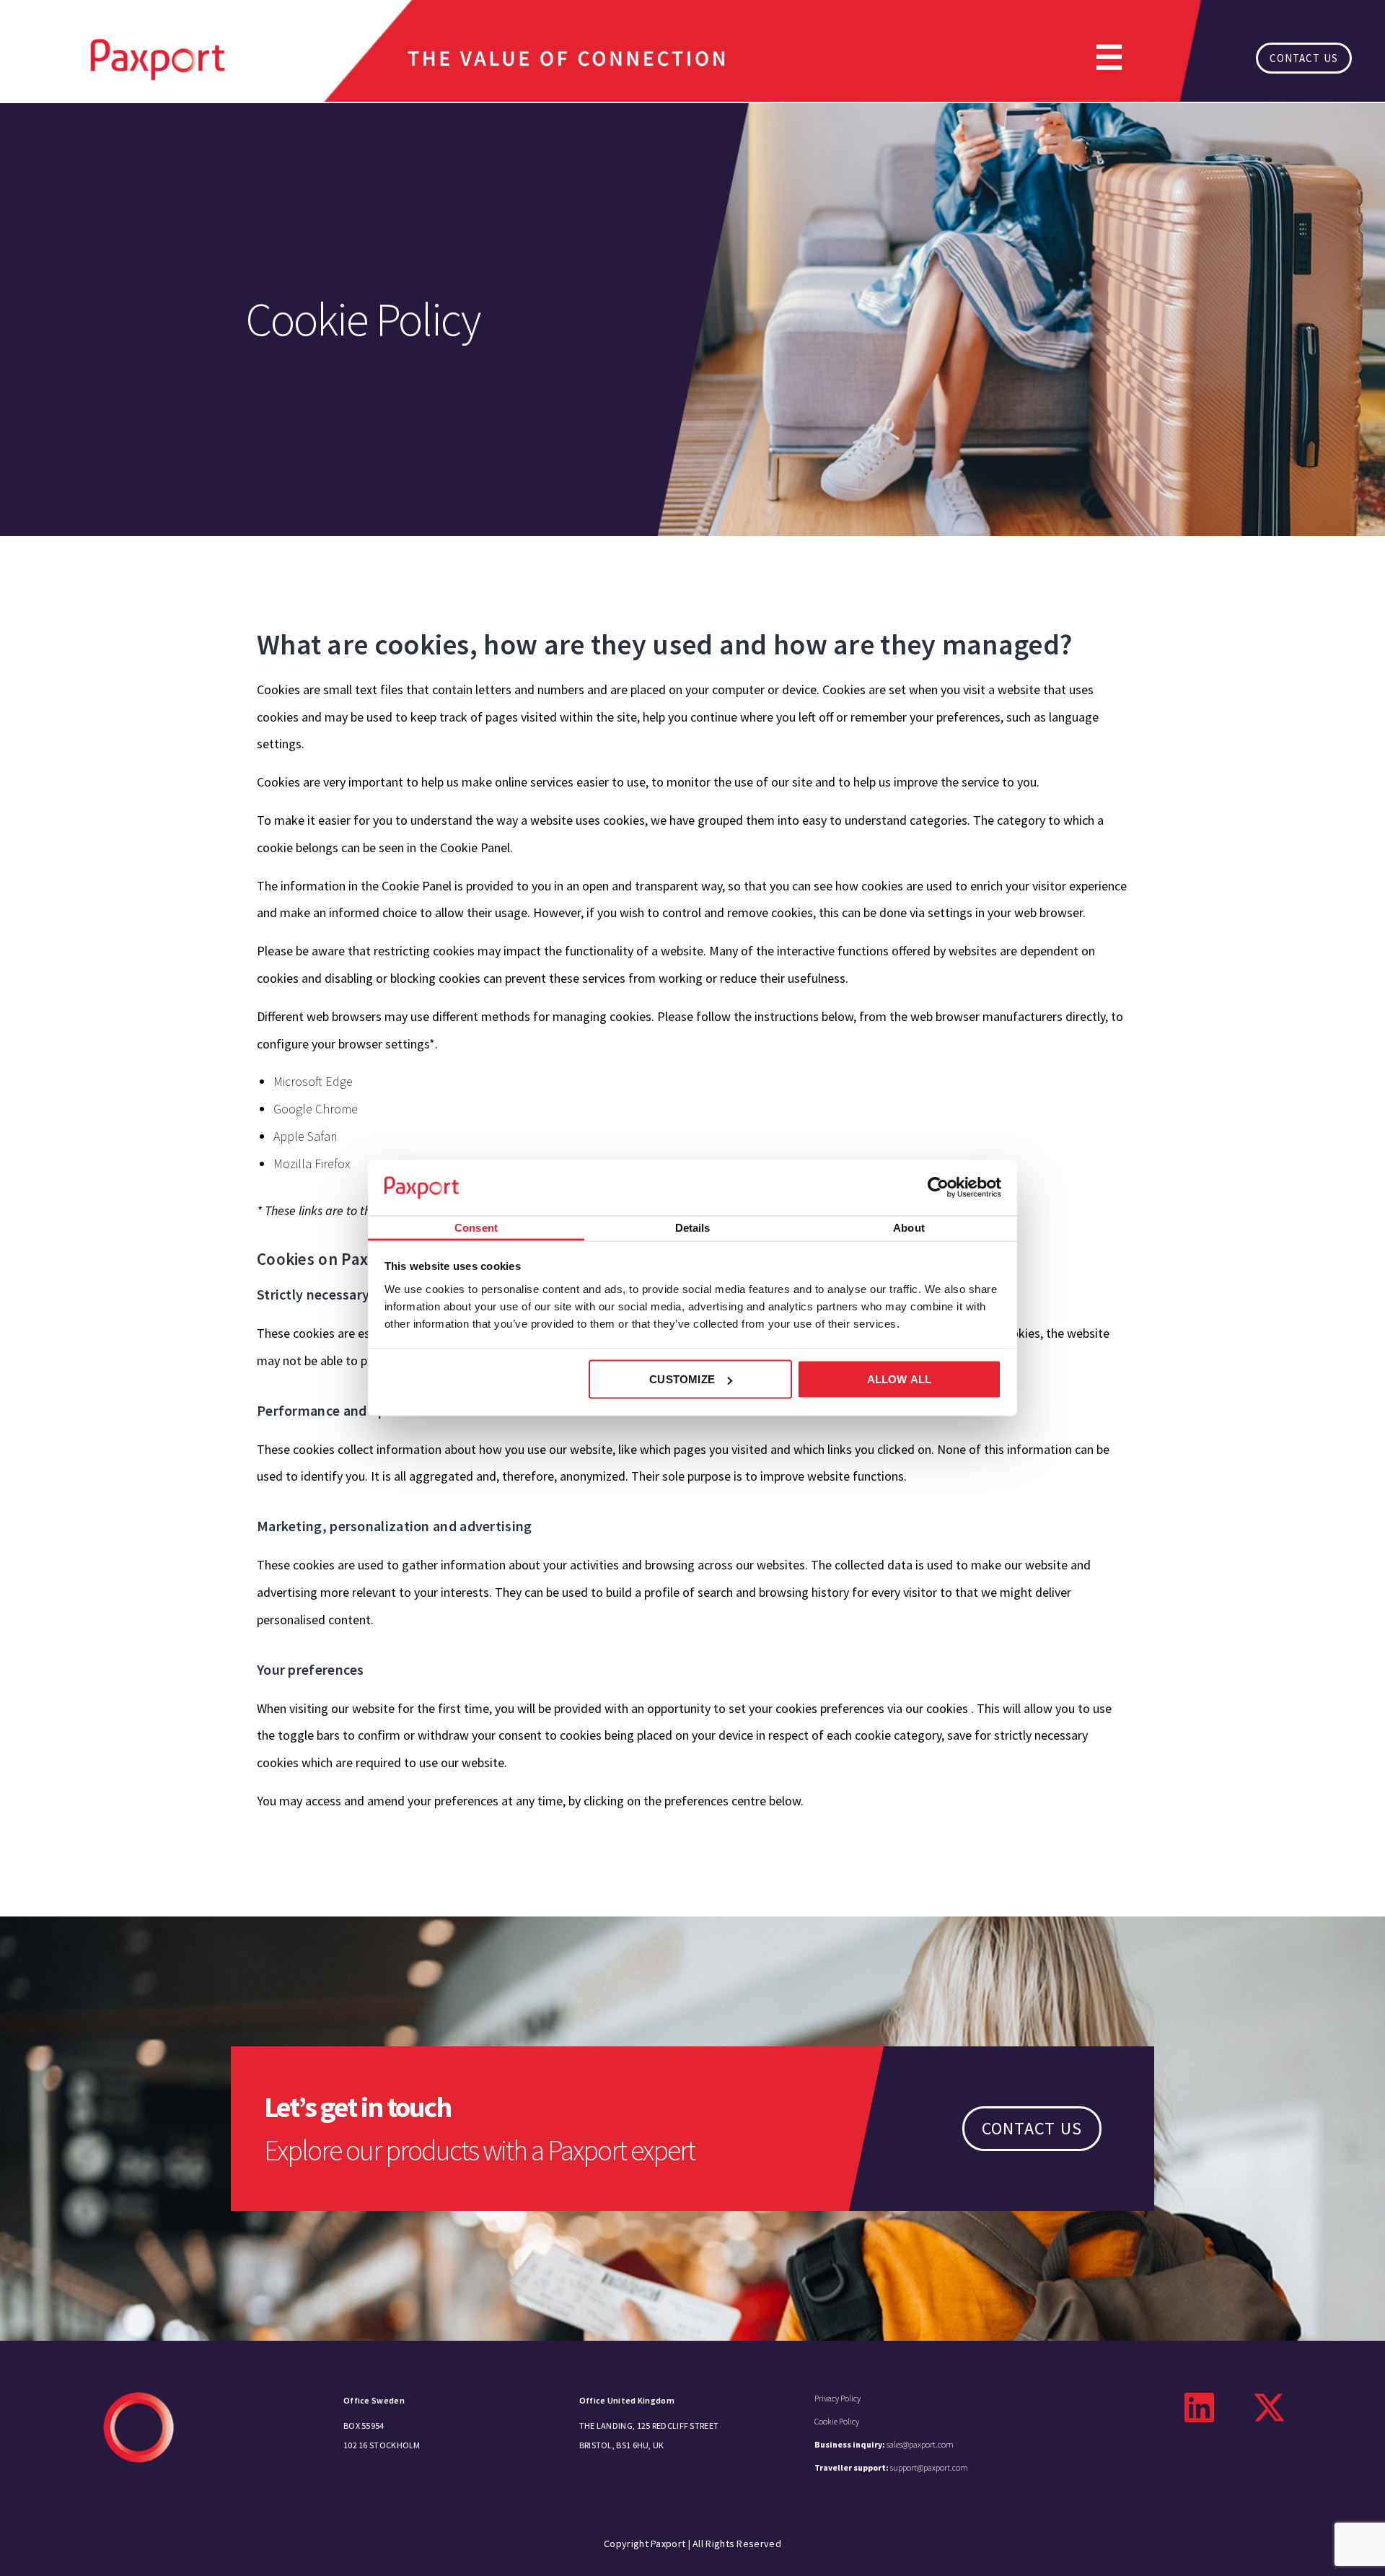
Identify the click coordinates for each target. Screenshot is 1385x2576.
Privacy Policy (837, 2398)
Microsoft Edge (313, 1081)
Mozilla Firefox (312, 1164)
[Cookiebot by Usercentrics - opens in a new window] (938, 1188)
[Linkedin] (1200, 2408)
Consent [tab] (476, 1227)
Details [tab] (693, 1227)
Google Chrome (316, 1109)
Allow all (900, 1379)
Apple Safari (305, 1136)
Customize (682, 1379)
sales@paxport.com (884, 2444)
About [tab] (909, 1227)
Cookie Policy (837, 2421)
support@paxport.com (891, 2467)
